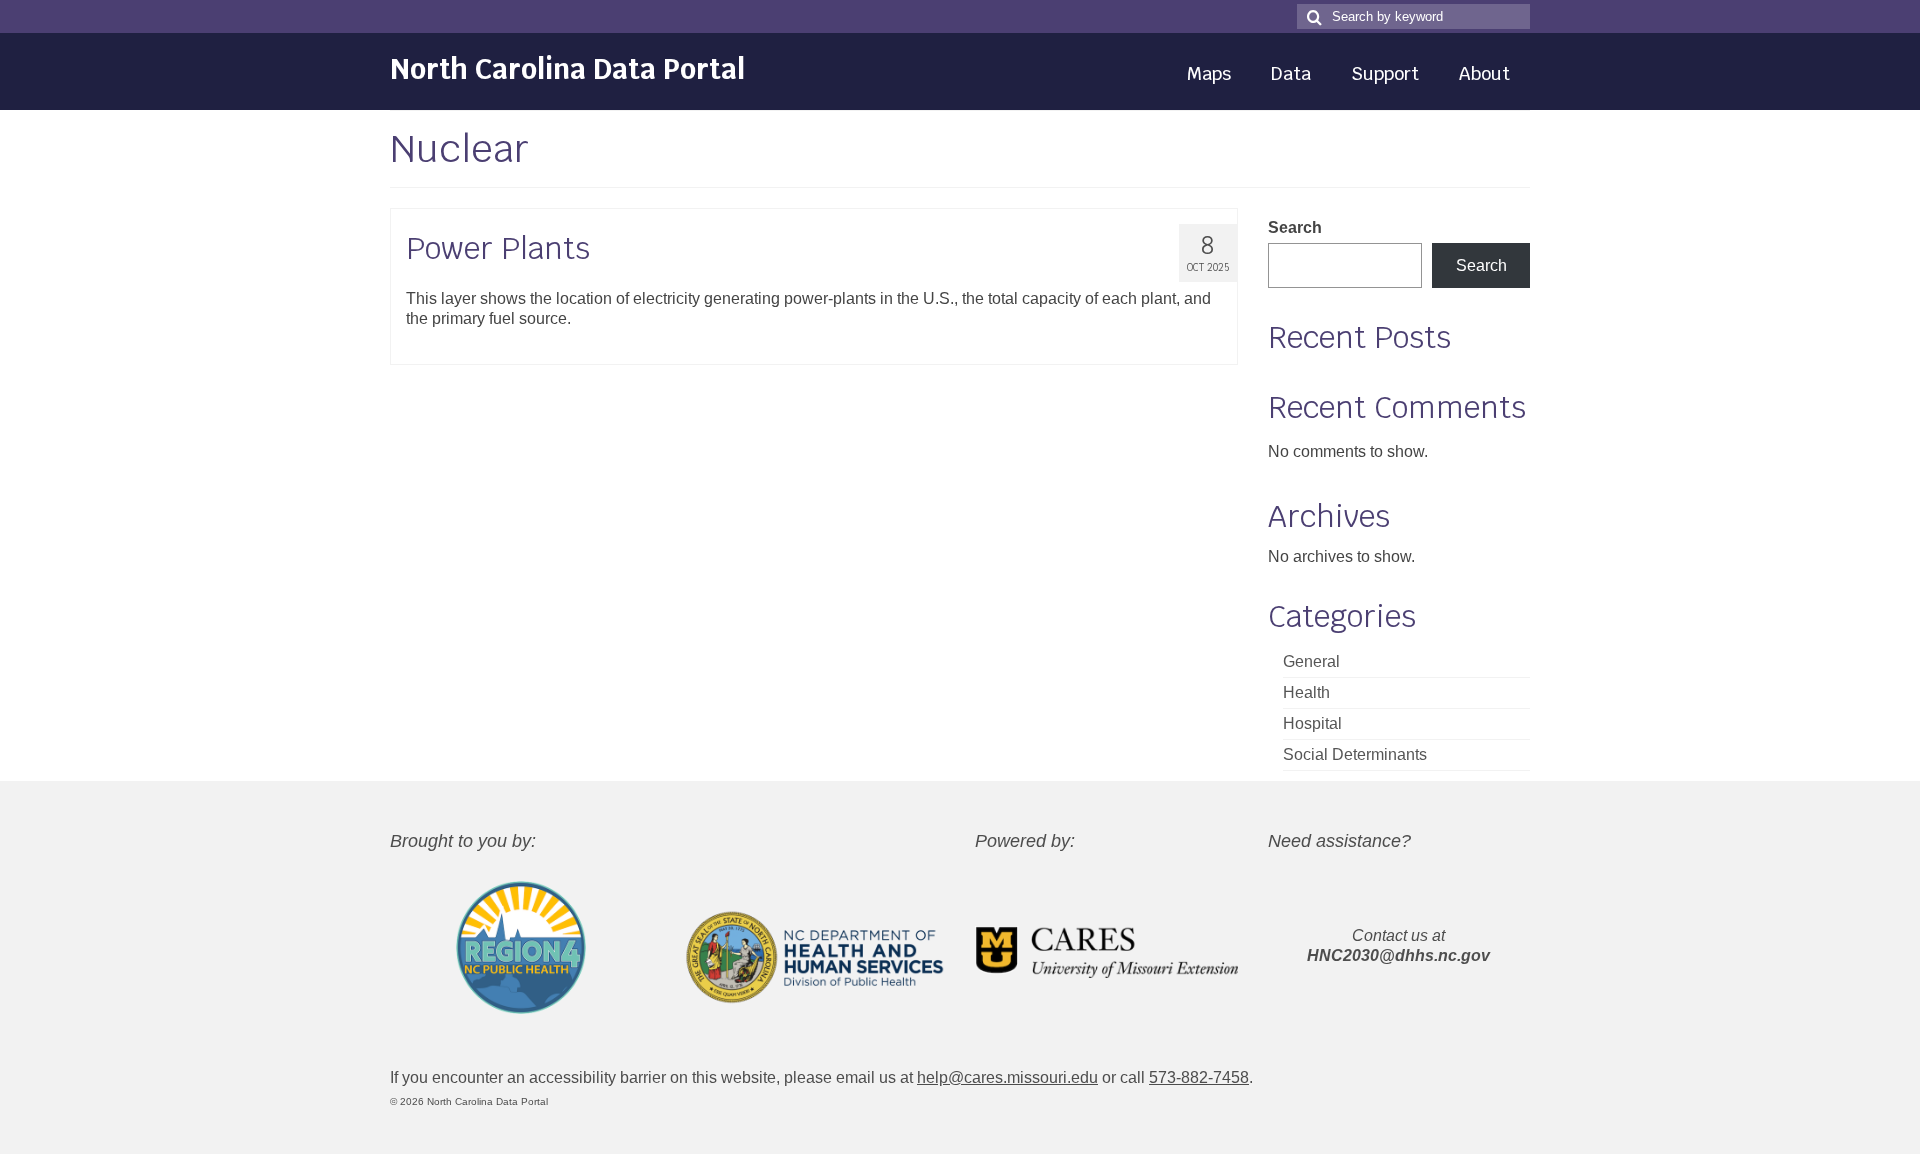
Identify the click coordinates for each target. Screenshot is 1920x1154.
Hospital (1312, 723)
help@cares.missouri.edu (1007, 1077)
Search (1295, 227)
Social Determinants (1355, 754)
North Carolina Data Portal (567, 69)
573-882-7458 (1199, 1077)
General (1311, 661)
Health (1306, 692)
